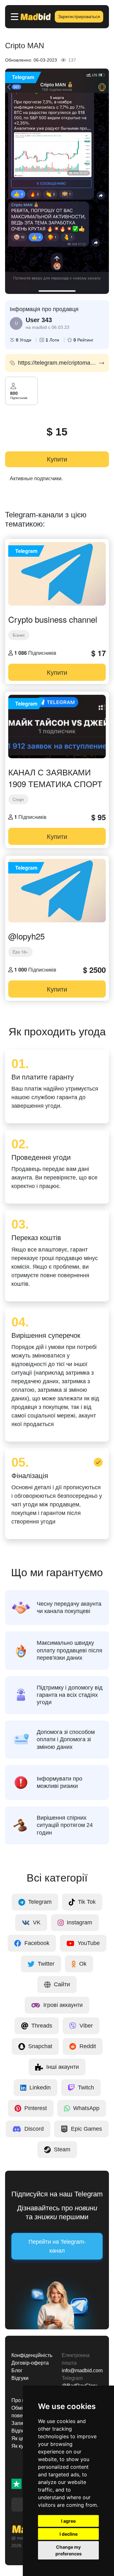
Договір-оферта (30, 2363)
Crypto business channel (53, 619)
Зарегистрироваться (79, 17)
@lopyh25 (26, 936)
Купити (57, 459)
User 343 (39, 320)
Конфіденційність (32, 2355)
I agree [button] (68, 2521)
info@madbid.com (82, 2370)
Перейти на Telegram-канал (57, 2246)
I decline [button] (69, 2534)
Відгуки (20, 2378)
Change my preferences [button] (69, 2550)
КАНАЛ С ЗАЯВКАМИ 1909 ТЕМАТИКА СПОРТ (55, 778)
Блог (17, 2370)
